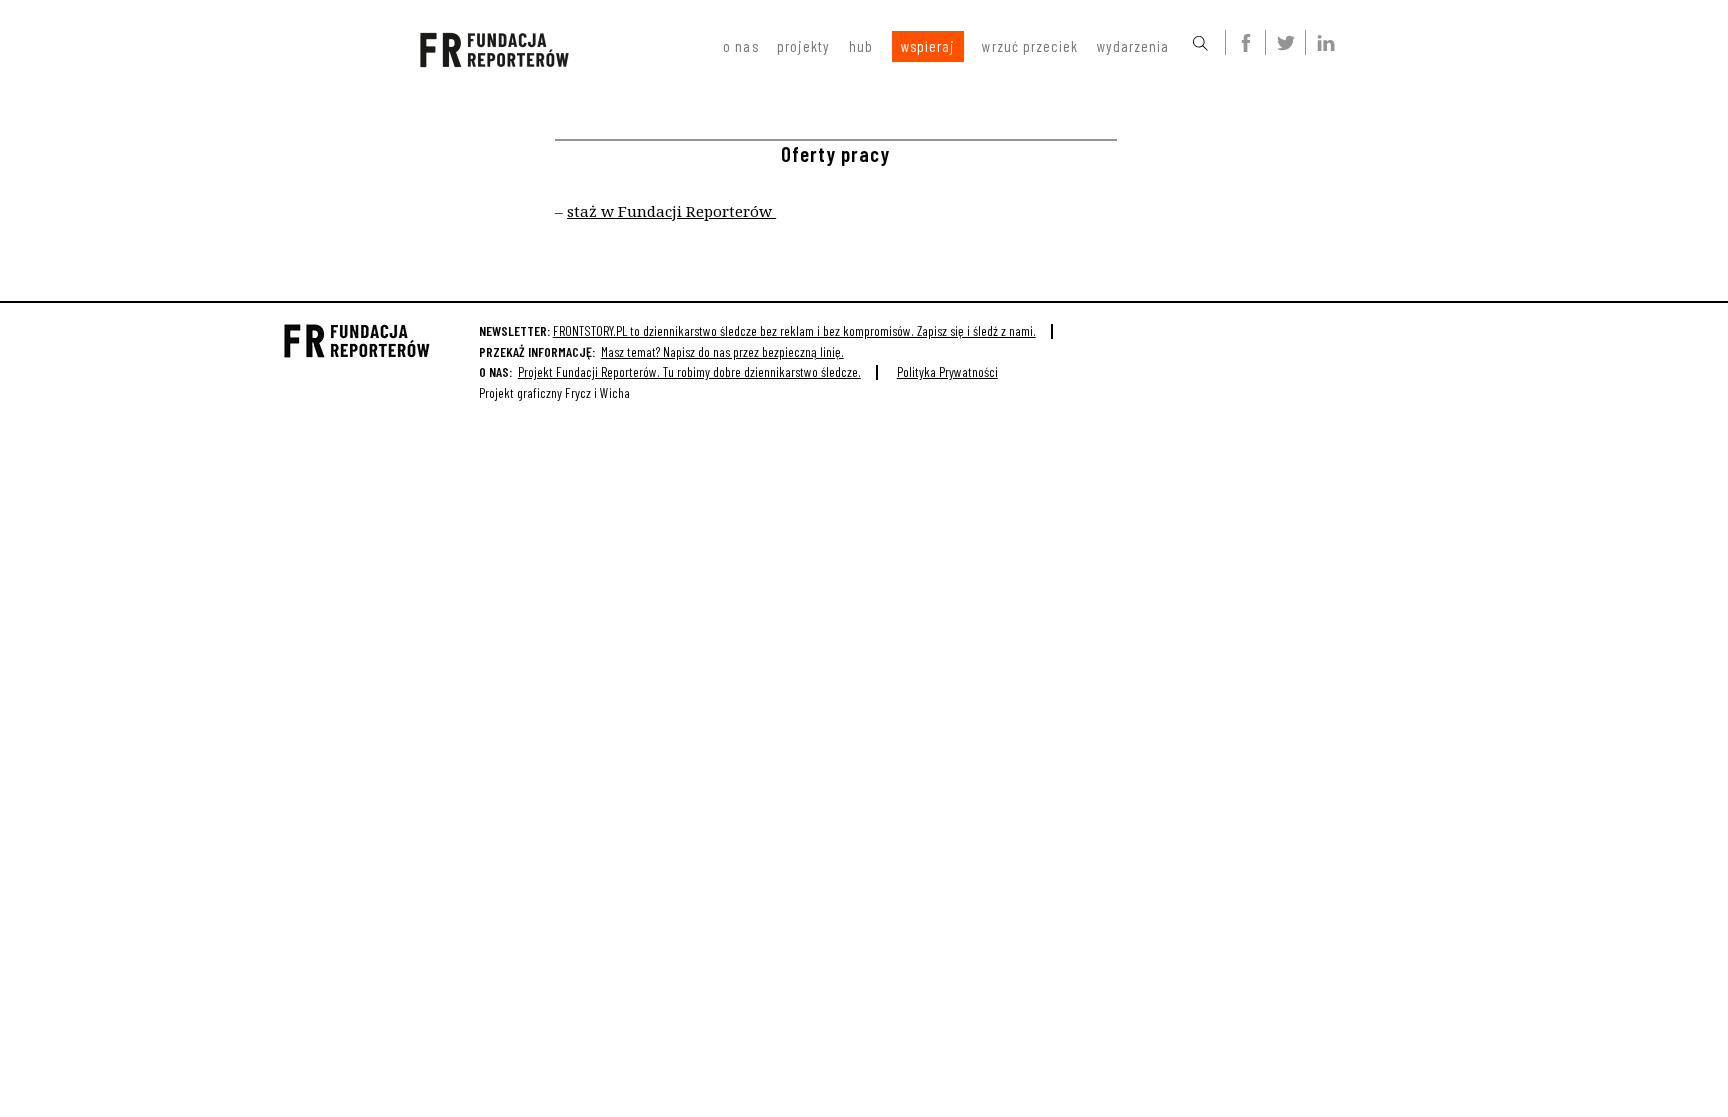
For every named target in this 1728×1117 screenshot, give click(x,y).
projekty (804, 46)
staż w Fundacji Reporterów (671, 211)
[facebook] (1242, 42)
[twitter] (1282, 42)
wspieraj (928, 46)
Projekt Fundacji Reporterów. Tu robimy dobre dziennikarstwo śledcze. (689, 371)
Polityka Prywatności (947, 371)
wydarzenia (1133, 46)
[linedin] (1322, 42)
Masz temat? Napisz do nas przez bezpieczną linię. (722, 351)
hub (861, 46)
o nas (740, 46)
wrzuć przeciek (1030, 46)
